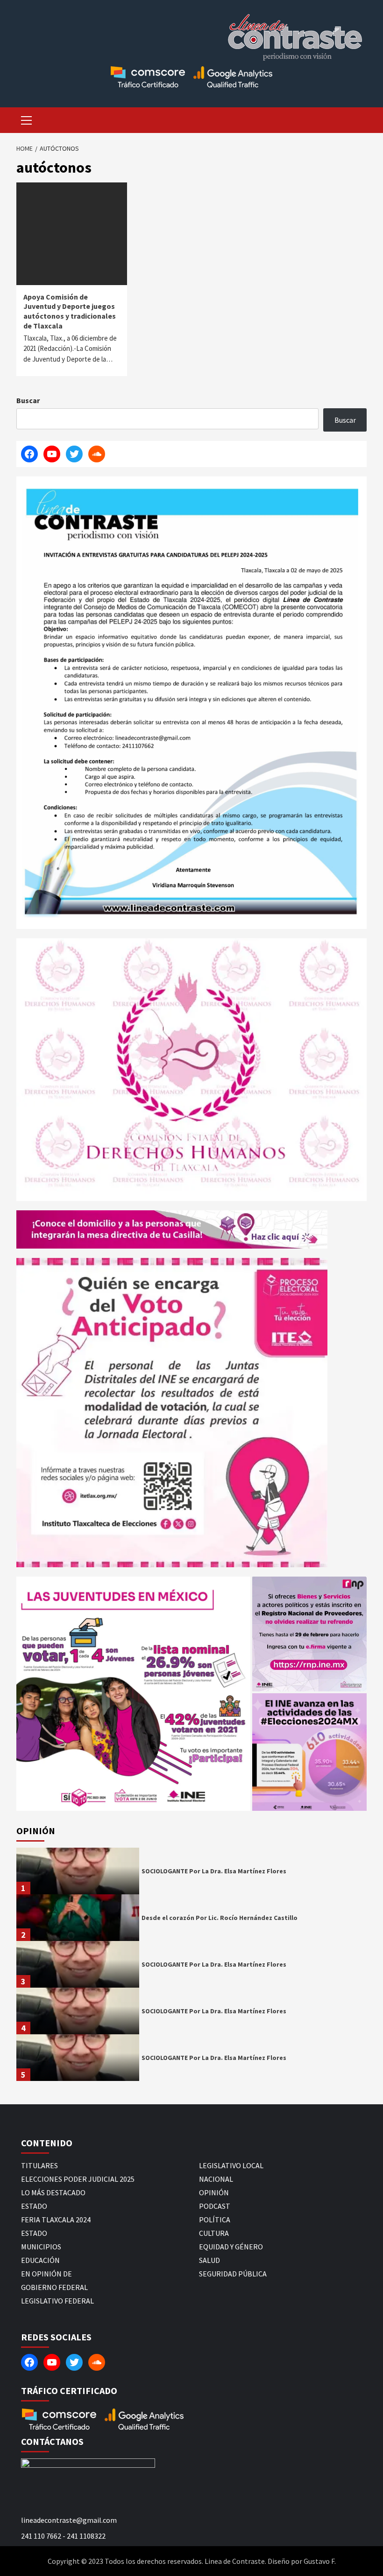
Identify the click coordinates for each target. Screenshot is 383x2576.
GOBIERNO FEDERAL (54, 2287)
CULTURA (214, 2233)
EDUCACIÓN (40, 2260)
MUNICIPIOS (41, 2247)
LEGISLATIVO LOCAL (231, 2165)
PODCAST (215, 2206)
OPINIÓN (214, 2192)
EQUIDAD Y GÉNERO (231, 2247)
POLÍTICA (215, 2220)
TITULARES (39, 2165)
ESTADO (34, 2206)
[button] (133, 1694)
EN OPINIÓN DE (46, 2274)
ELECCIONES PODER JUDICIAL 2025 (78, 2179)
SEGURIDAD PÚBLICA (233, 2274)
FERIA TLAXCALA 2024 (56, 2220)
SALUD (209, 2260)
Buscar (28, 400)
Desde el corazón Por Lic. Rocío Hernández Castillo (220, 1918)
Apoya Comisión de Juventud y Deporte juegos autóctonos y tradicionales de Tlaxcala (70, 311)
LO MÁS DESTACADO (53, 2192)
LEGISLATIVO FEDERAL (57, 2301)
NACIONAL (216, 2179)
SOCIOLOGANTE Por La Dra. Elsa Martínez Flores (214, 1871)
